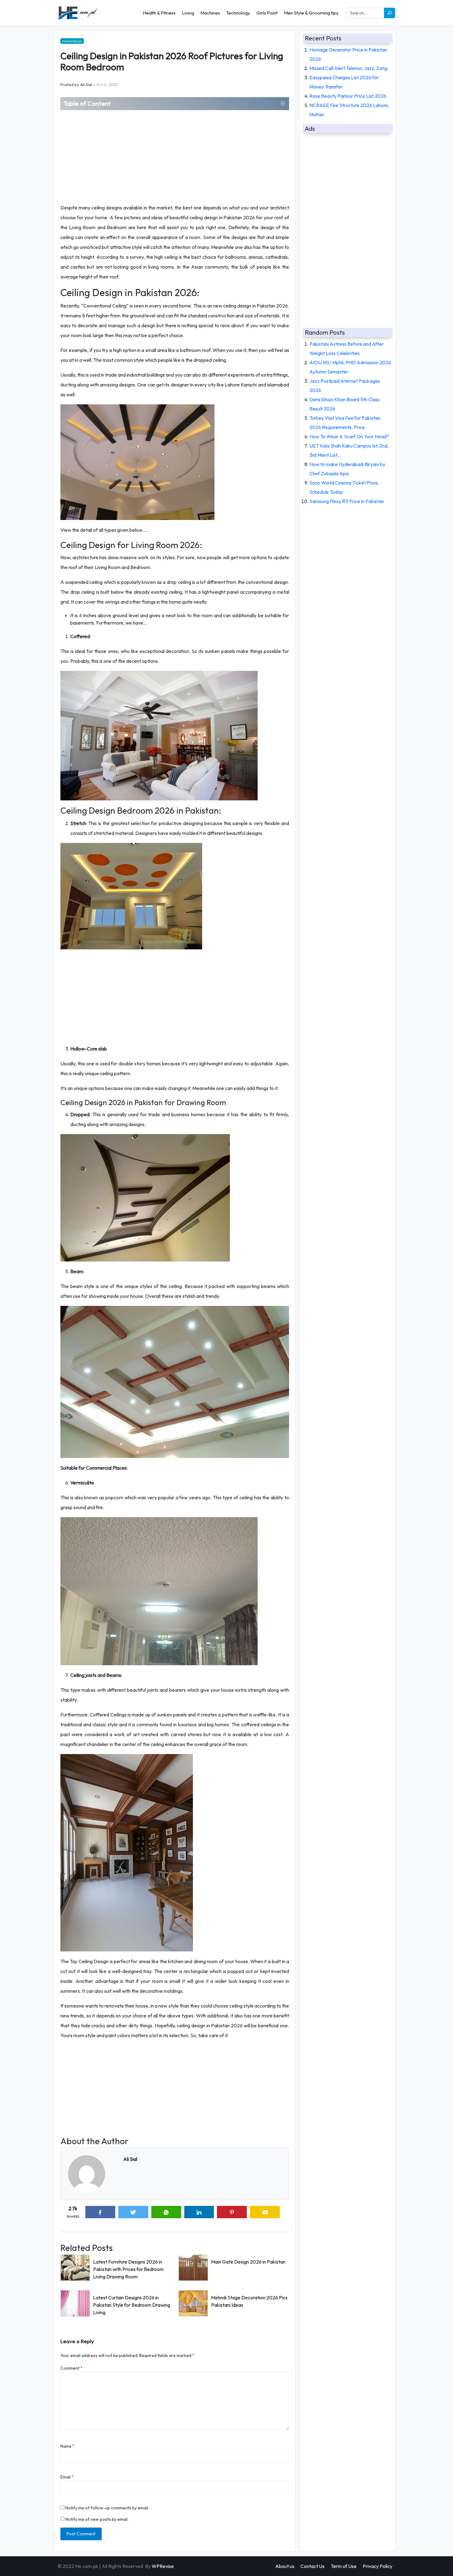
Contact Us (312, 2566)
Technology (238, 13)
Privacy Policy (377, 2566)
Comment (71, 2368)
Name (67, 2446)
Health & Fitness (159, 13)
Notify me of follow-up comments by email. (107, 2508)
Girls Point (267, 13)
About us (285, 2566)
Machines (210, 13)
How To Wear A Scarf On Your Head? (349, 436)
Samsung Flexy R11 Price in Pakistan (347, 501)
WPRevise (163, 2566)
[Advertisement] (175, 156)
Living (188, 13)
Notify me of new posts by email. (97, 2519)
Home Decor (72, 41)
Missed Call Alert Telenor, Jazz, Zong (348, 68)
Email (67, 2477)
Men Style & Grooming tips (311, 13)
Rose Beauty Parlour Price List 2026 (348, 96)
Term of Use (344, 2566)
